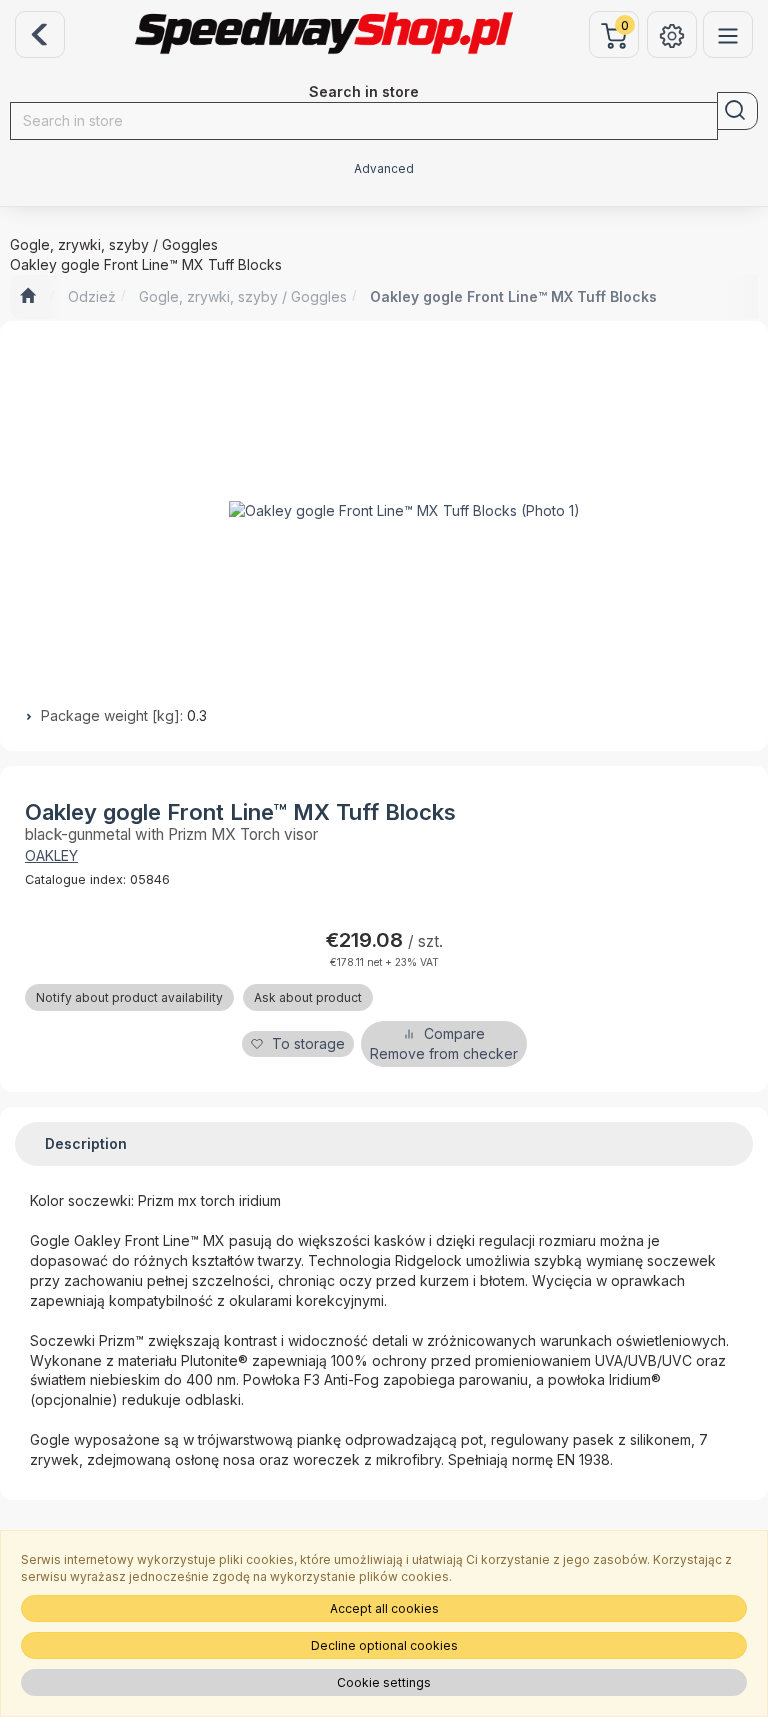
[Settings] (672, 34)
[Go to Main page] (27, 297)
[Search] (737, 111)
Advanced (384, 169)
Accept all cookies (384, 1608)
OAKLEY (51, 855)
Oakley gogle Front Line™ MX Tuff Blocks (513, 296)
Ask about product (308, 997)
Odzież (92, 296)
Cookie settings (384, 1682)
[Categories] (728, 34)
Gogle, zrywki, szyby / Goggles (243, 296)
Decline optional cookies (384, 1645)
